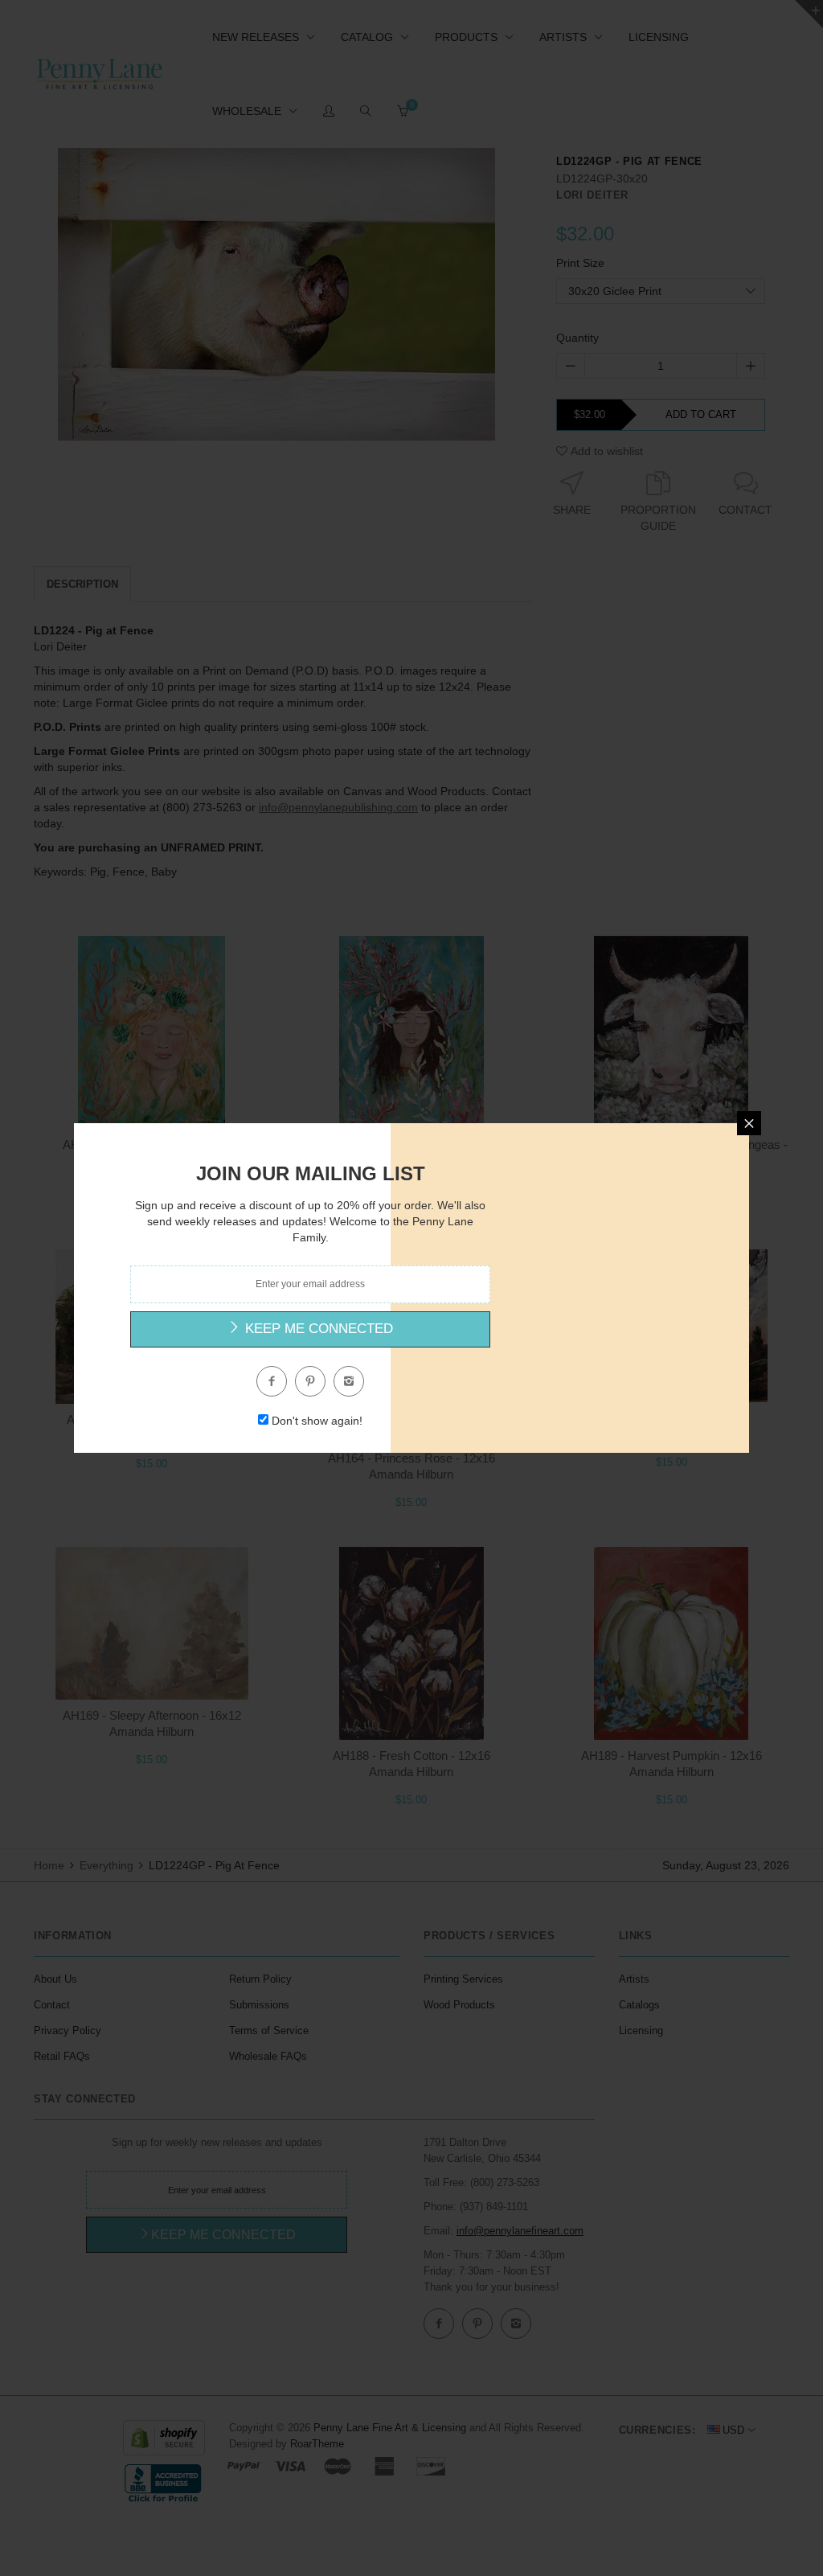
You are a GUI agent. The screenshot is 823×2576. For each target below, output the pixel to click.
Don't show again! (317, 1421)
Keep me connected (317, 1329)
